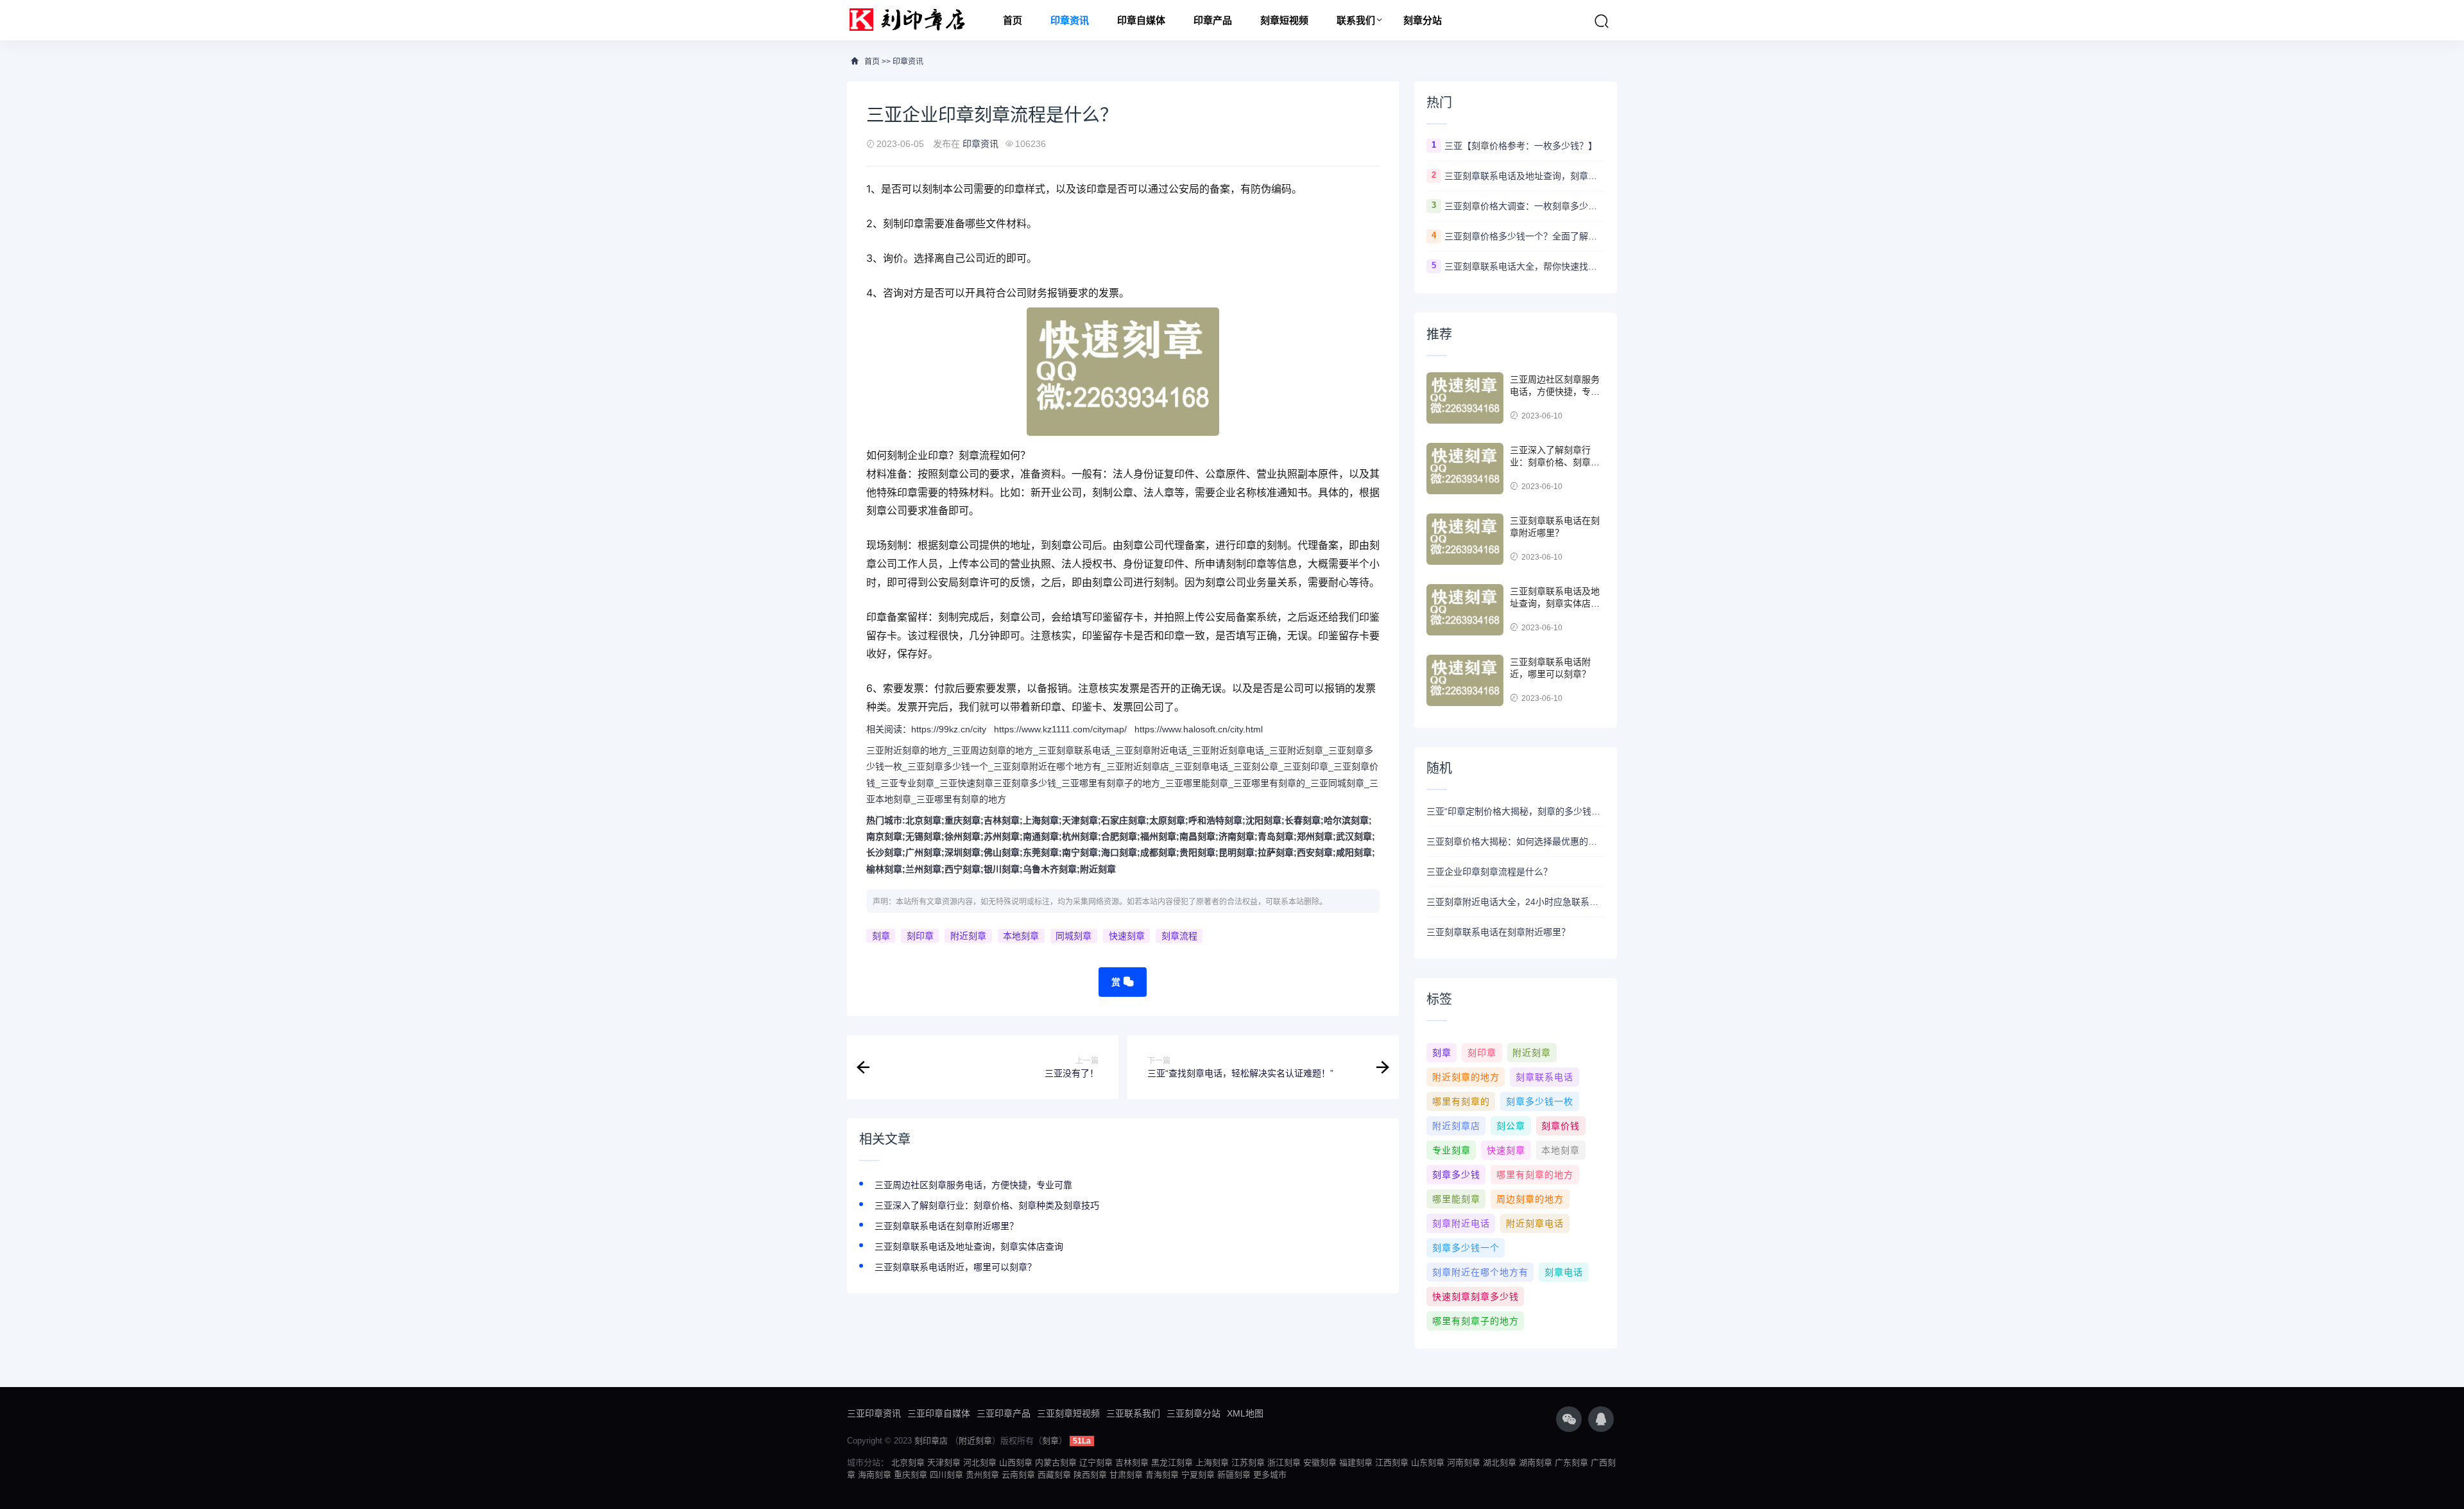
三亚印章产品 (1004, 1413)
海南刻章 (875, 1475)
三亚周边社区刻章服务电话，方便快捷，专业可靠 (973, 1185)
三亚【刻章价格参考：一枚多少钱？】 (1521, 146)
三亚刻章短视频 (1068, 1413)
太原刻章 (1167, 820)
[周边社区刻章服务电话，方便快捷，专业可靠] (1465, 398)
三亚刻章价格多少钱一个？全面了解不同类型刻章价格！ (1525, 236)
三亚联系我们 (1133, 1413)
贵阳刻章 (1197, 852)
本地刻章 (1021, 936)
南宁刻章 (1080, 852)
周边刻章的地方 (1530, 1199)
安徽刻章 (1320, 1462)
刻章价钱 (1561, 1126)
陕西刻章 (1090, 1475)
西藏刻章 (1054, 1475)
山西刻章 (1016, 1462)
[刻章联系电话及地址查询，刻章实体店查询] (1465, 610)
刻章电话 (1564, 1272)
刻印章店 (931, 1441)
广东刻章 (1571, 1462)
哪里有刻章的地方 (1535, 1175)
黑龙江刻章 (1172, 1462)
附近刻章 (1098, 869)
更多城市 (1270, 1475)
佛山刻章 (1002, 852)
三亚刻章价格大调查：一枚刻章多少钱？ (1525, 206)
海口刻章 (1119, 852)
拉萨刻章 (1276, 852)
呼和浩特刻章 (1215, 820)
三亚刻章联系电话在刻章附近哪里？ (946, 1226)
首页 (1013, 20)
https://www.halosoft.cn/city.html (1199, 729)
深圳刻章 (963, 852)
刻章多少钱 (1456, 1175)
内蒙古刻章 (1056, 1462)
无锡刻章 (923, 836)
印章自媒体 (1141, 20)
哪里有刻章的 (1461, 1101)
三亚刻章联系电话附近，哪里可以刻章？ (955, 1267)
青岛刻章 (1276, 836)
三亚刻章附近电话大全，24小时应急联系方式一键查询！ (1516, 902)
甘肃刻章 (1126, 1475)
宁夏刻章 (1198, 1475)
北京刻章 (923, 820)
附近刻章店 (1456, 1126)
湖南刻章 (1536, 1462)
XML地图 (1245, 1413)
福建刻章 (1356, 1462)
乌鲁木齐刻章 (1050, 869)
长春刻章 (1303, 820)
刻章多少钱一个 (1466, 1248)
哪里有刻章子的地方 (1476, 1321)
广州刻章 (923, 852)
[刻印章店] (913, 20)
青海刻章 (1162, 1475)
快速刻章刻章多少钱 (1476, 1297)
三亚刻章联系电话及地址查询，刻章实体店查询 (969, 1246)
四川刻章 (946, 1475)
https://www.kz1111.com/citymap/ (1060, 729)
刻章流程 (1179, 936)
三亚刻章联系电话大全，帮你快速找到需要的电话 (1525, 266)
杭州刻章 (1080, 836)
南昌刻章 (1197, 836)
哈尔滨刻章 (1346, 820)
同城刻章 (1074, 936)
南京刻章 (884, 836)
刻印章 (920, 936)
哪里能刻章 (1456, 1199)
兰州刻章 (923, 869)
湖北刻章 (1500, 1462)
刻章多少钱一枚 (1540, 1101)
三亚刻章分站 (1193, 1413)
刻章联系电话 (1544, 1077)
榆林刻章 (884, 869)
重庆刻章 (963, 820)
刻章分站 (1423, 20)
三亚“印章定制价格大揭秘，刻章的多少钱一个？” (1516, 811)
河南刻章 (1464, 1462)
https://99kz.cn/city (949, 729)
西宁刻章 (963, 869)
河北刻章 (980, 1462)
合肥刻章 (1119, 836)
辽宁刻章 (1096, 1462)
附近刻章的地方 (1466, 1077)
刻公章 (1511, 1126)
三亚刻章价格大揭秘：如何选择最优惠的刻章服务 (1516, 841)
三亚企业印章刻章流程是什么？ (1489, 872)
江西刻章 (1392, 1462)
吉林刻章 (1002, 820)
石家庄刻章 (1124, 820)
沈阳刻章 (1263, 820)
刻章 (881, 936)
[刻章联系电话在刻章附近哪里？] (1465, 539)
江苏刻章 (1248, 1462)
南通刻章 (1041, 836)
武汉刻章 (1354, 836)
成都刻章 (1158, 852)
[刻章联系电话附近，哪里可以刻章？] (1465, 680)
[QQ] (1601, 1419)
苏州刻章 (1002, 836)
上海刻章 (1041, 820)
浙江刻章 (1284, 1462)
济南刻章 (1236, 836)
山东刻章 (1428, 1462)
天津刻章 (1080, 820)
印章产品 (1213, 20)
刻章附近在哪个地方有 (1480, 1272)
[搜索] (1602, 21)
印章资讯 (1070, 20)
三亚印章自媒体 (939, 1413)
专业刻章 (1451, 1150)
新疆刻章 (1234, 1475)
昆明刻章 (1236, 852)
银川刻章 (1002, 869)
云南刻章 (1018, 1475)
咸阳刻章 (1354, 852)
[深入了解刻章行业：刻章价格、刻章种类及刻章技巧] (1465, 469)
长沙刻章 (884, 852)
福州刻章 (1158, 836)
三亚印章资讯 (874, 1413)
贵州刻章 (982, 1475)
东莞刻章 (1041, 852)
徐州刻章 (963, 836)
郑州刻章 (1315, 836)
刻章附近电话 (1461, 1223)
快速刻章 (1127, 936)
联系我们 (1356, 20)
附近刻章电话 (1535, 1223)
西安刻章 (1315, 852)
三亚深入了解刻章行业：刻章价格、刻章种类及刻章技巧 (987, 1205)
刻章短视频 (1284, 20)
